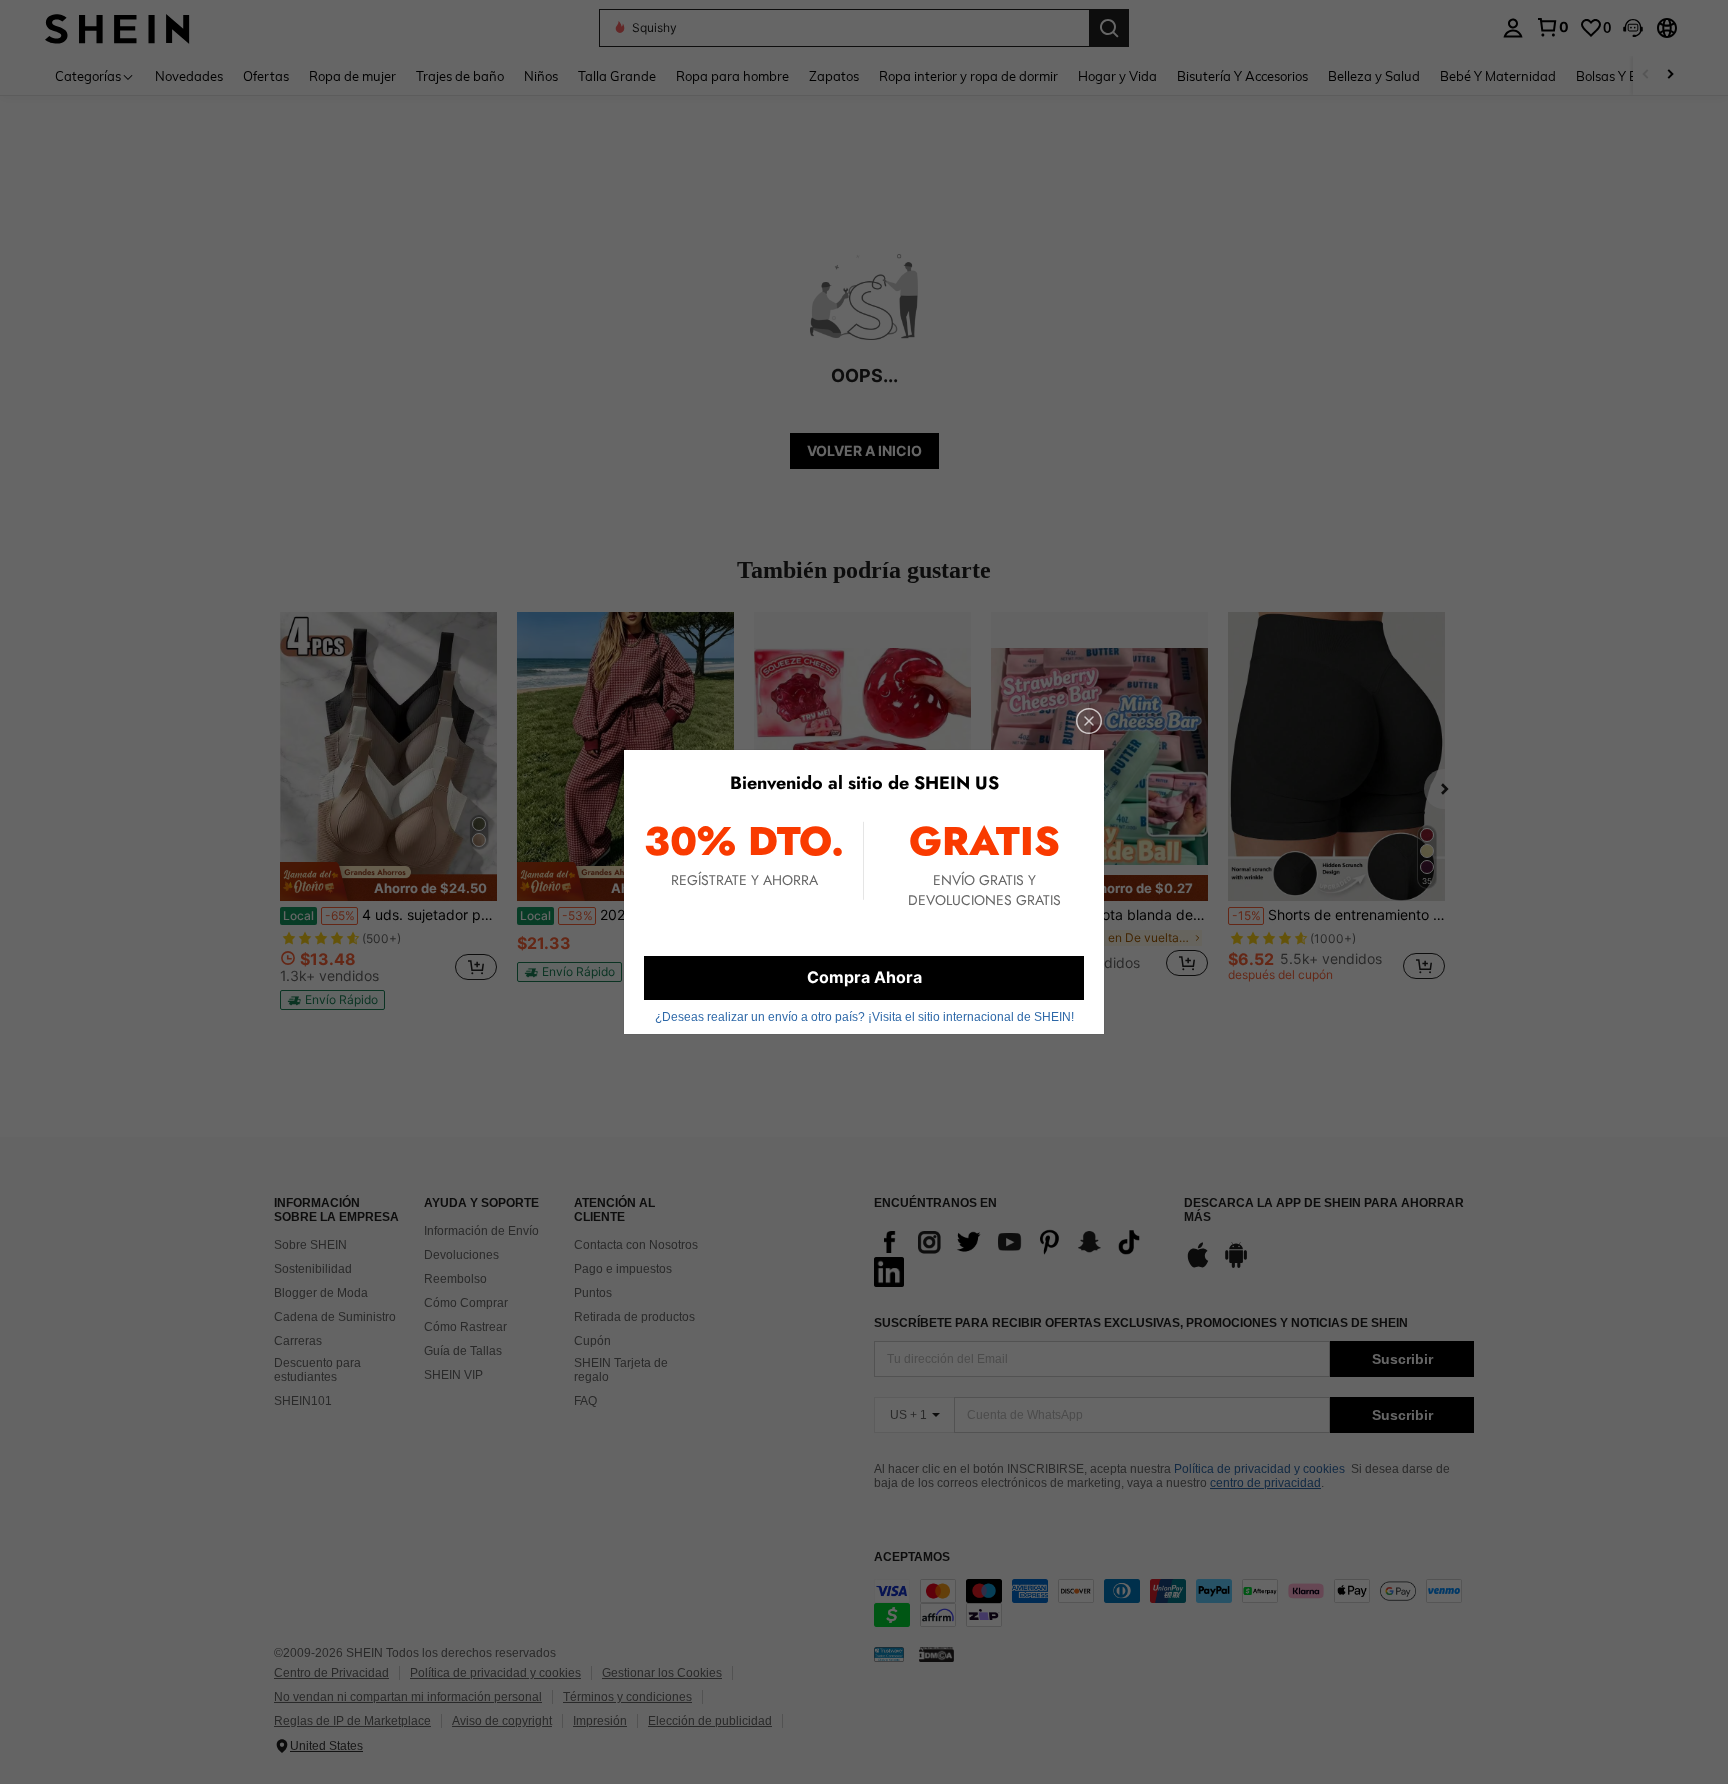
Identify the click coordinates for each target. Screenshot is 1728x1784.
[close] (1089, 721)
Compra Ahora (864, 977)
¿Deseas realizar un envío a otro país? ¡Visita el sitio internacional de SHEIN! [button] (864, 1017)
